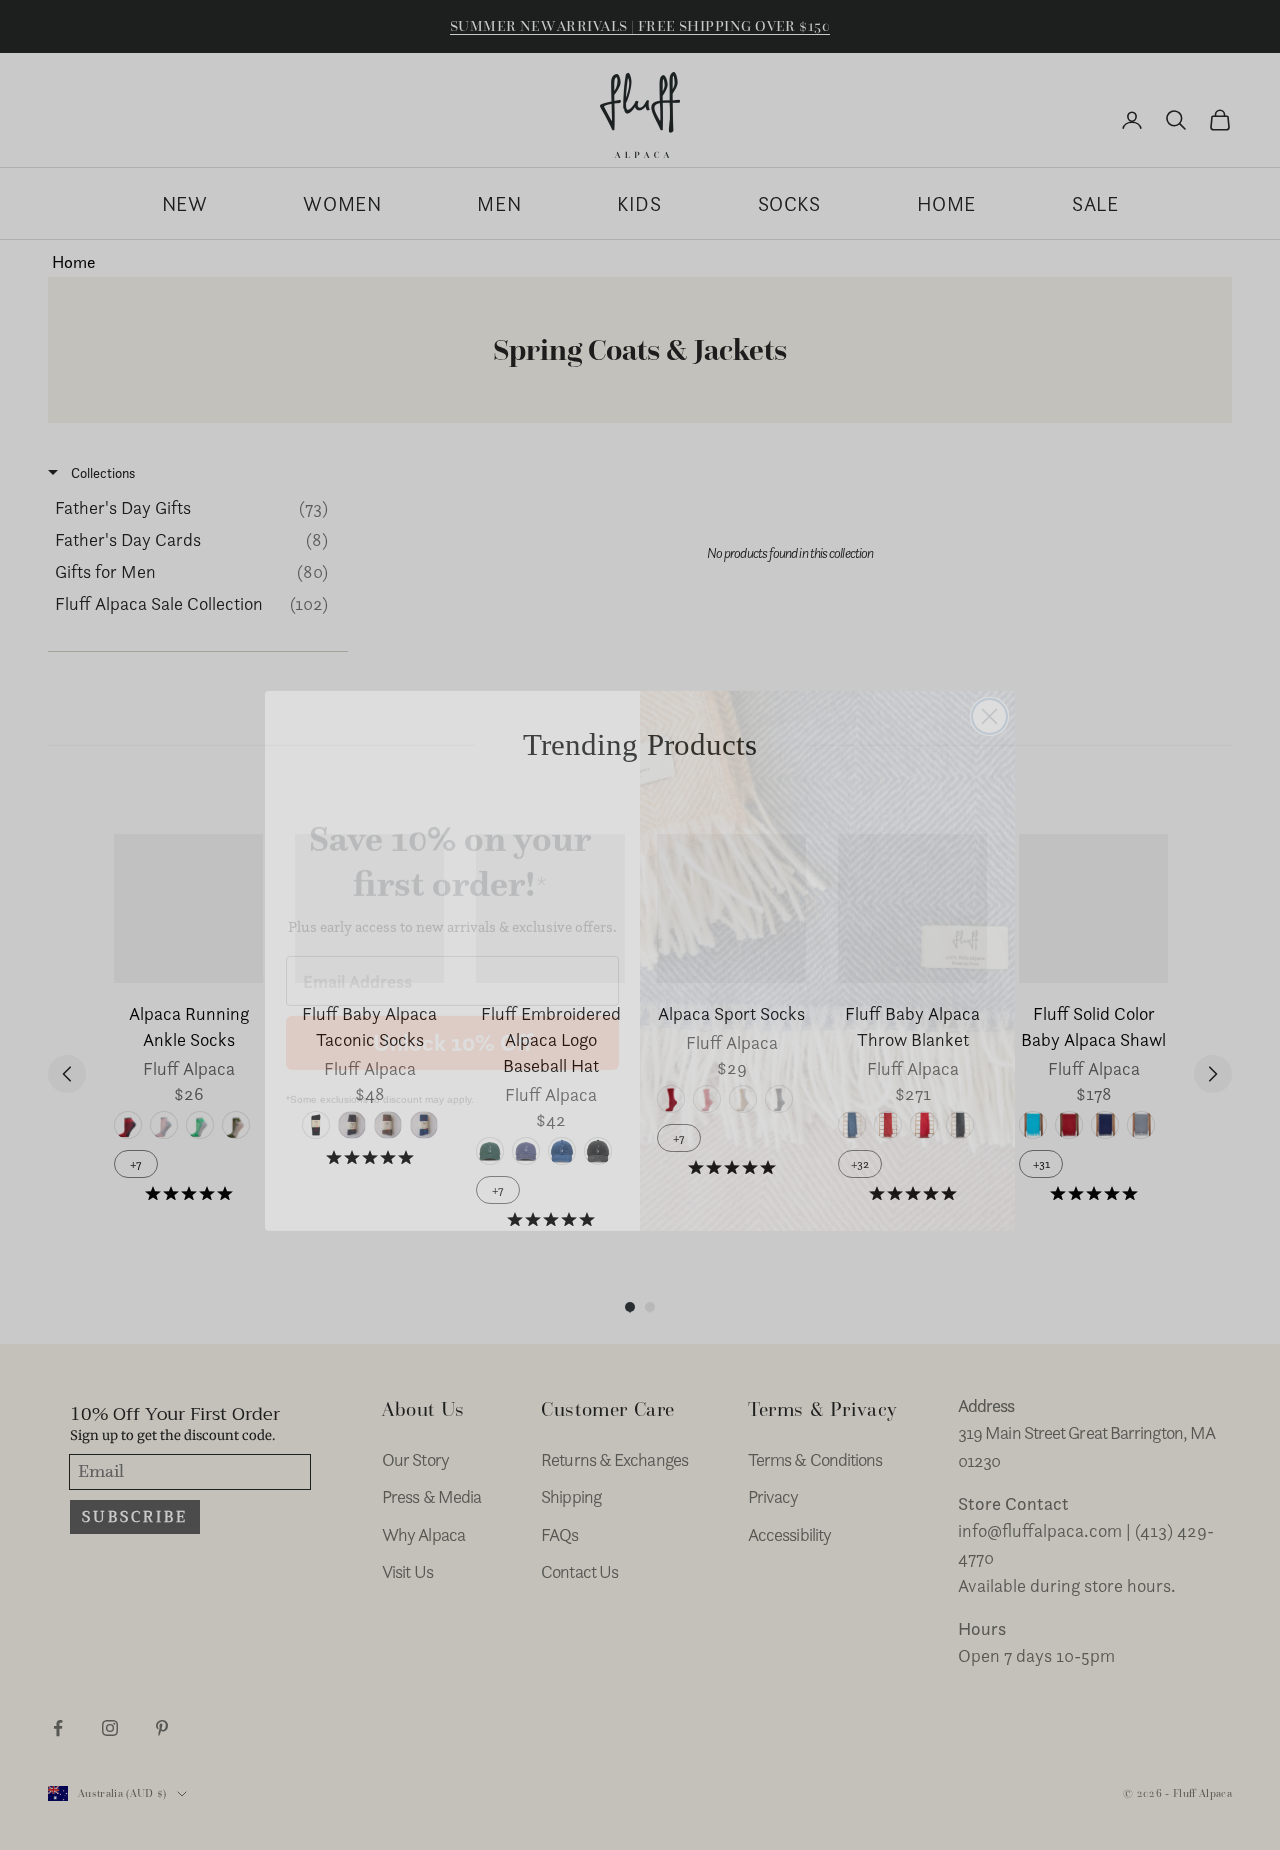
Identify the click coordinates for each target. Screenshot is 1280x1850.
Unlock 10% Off (452, 1007)
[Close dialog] (989, 680)
